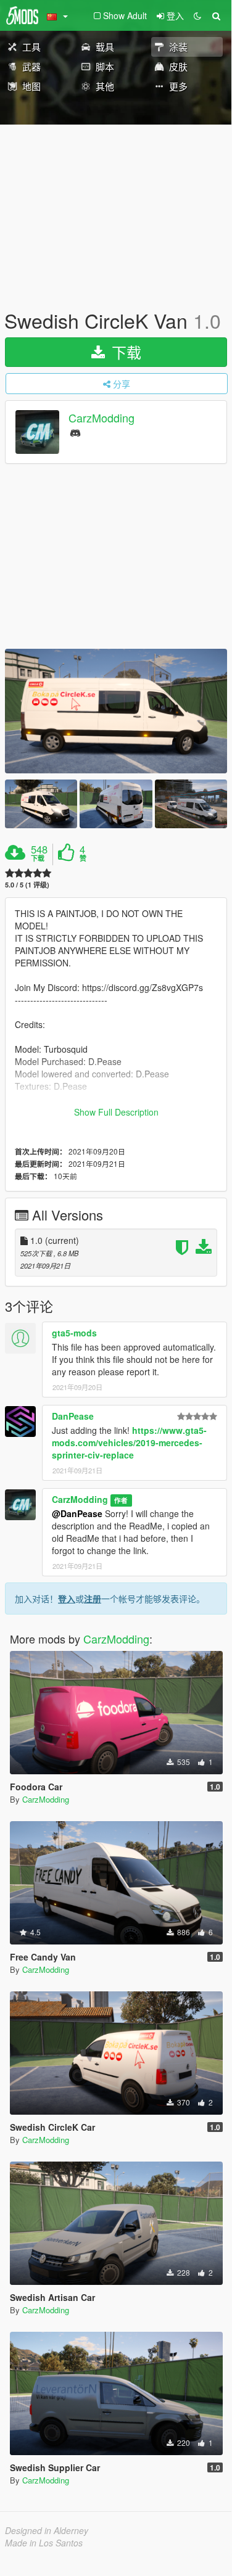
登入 (67, 1599)
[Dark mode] (197, 15)
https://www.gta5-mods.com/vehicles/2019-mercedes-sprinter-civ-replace (129, 1442)
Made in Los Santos (44, 2543)
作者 (121, 1500)
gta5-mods (74, 1333)
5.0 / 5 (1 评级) (27, 885)
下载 (124, 352)
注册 (93, 1599)
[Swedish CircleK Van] (116, 711)
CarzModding (101, 418)
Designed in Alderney (47, 2530)
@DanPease (77, 1513)
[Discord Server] (75, 432)
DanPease (73, 1416)
